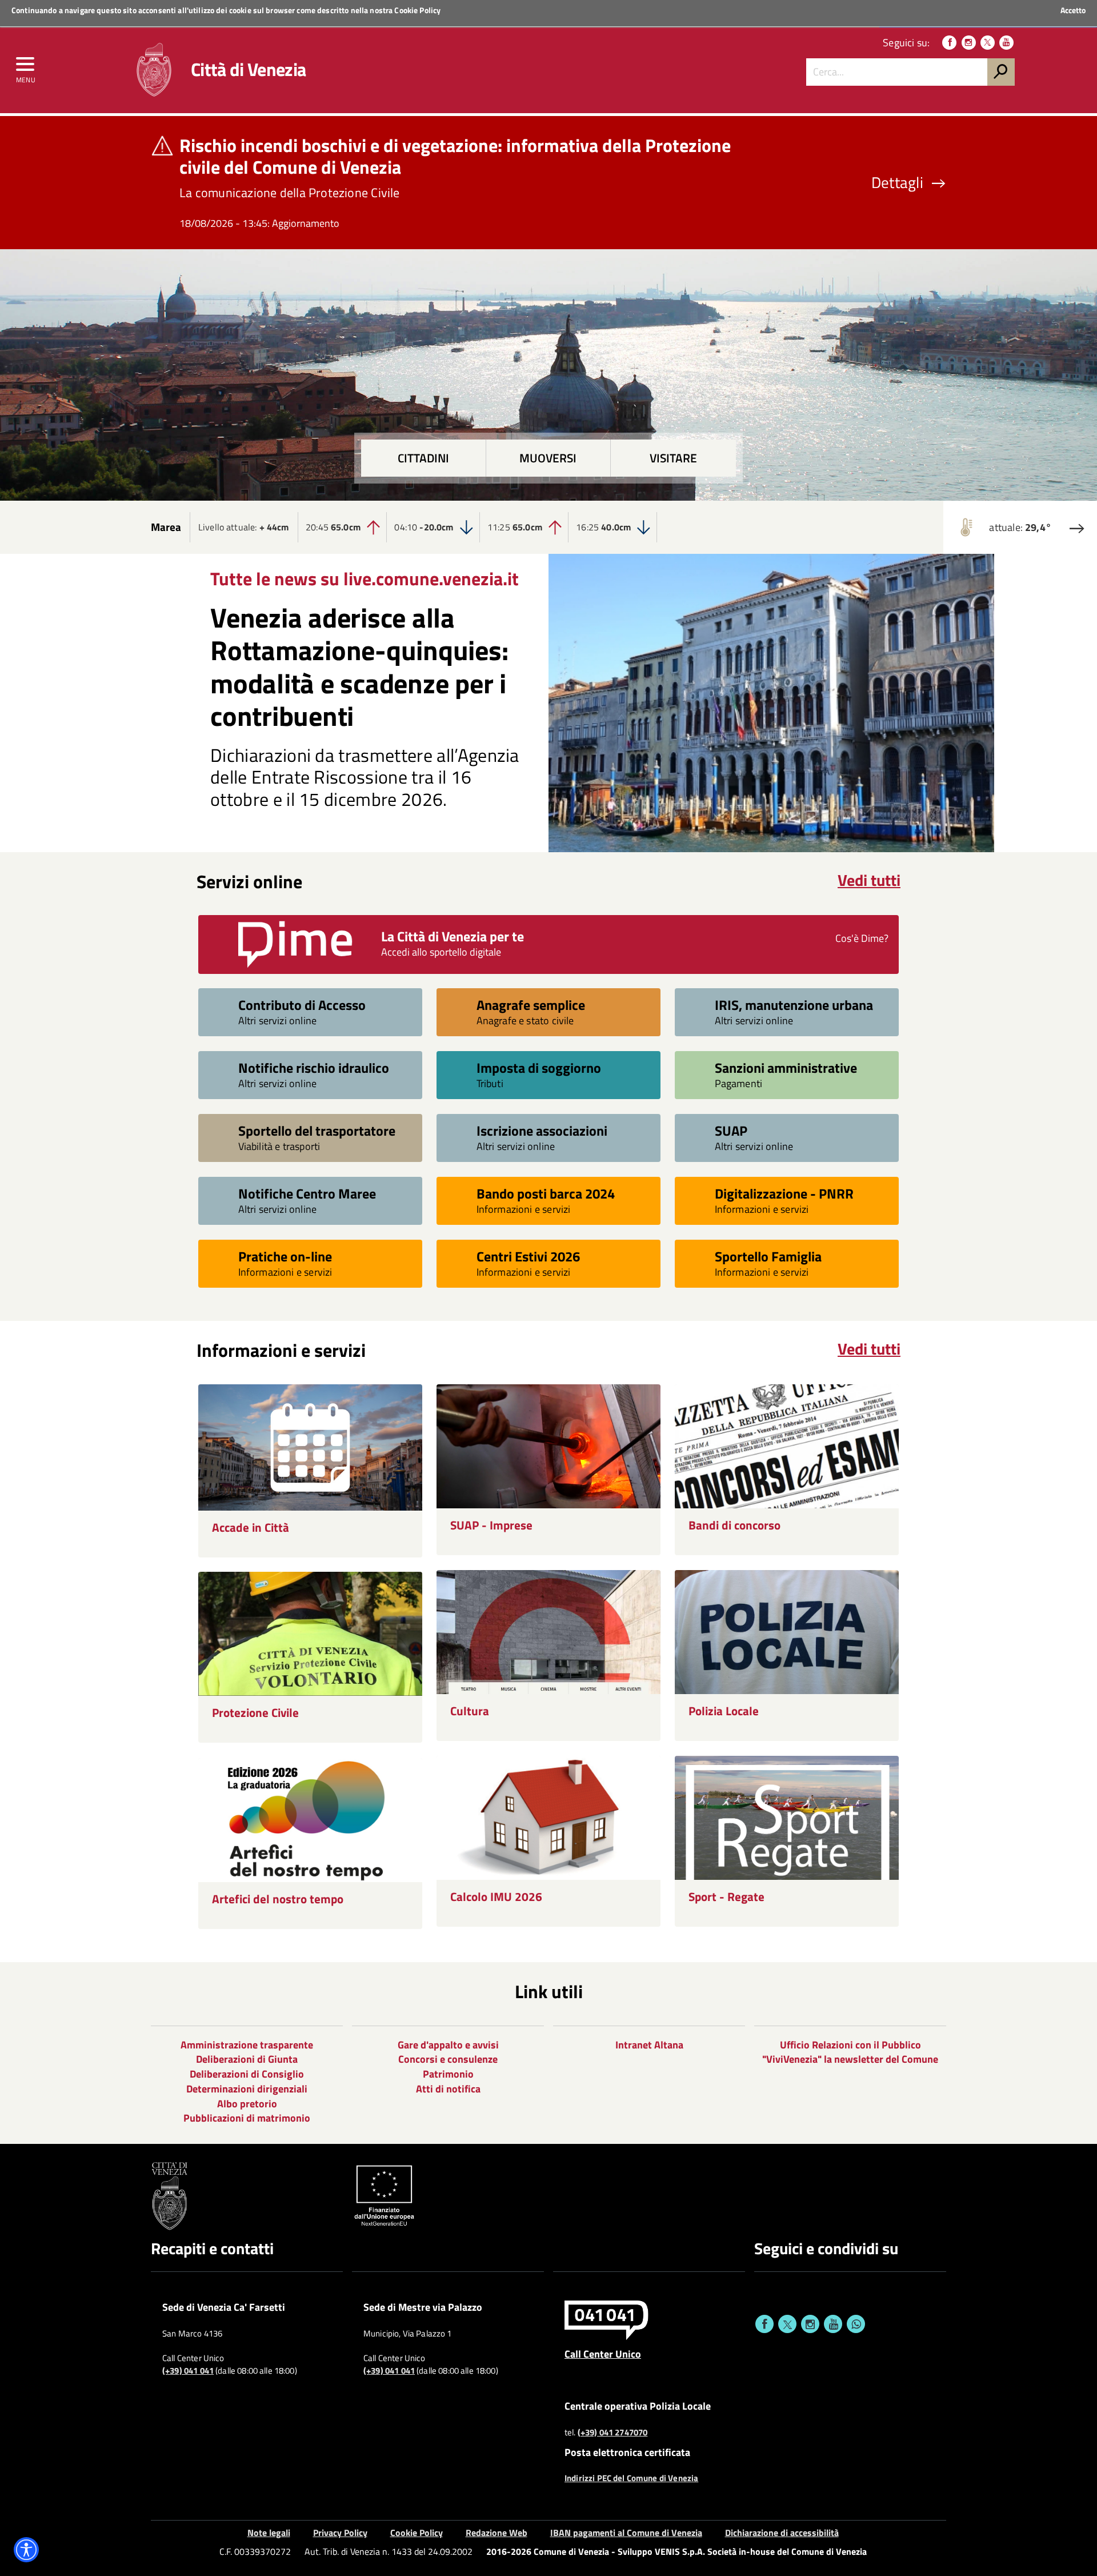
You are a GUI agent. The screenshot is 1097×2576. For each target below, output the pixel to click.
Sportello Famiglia (768, 1256)
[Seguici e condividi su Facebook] (764, 2324)
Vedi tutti (869, 880)
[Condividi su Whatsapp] (856, 2324)
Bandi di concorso (734, 1525)
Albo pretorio (247, 2104)
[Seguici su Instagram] (969, 43)
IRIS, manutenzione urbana (794, 1005)
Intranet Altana (649, 2045)
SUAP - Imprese (491, 1525)
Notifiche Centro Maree (307, 1193)
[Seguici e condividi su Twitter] (787, 2324)
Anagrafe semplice (531, 1005)
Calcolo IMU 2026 (496, 1897)
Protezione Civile (255, 1713)
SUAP (731, 1130)
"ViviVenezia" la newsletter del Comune (850, 2059)
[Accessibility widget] (26, 2550)
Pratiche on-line (285, 1256)
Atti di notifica (448, 2089)
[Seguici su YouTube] (1006, 43)
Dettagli (897, 183)
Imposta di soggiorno (539, 1067)
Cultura (470, 1711)
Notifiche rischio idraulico (314, 1067)
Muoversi (548, 458)
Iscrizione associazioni (542, 1130)
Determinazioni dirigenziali (247, 2089)
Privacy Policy (340, 2533)
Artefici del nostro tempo (278, 1899)
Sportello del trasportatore (317, 1130)
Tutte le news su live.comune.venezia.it (365, 578)
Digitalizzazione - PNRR (784, 1193)
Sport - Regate (726, 1897)
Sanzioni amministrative (786, 1067)
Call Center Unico (603, 2354)
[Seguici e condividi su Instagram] (810, 2324)
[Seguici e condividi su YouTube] (833, 2324)
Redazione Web (497, 2533)
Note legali (269, 2533)
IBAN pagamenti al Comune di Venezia (626, 2533)
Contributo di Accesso (302, 1005)
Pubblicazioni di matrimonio (247, 2118)
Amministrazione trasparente (247, 2045)
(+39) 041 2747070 (613, 2433)
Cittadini (423, 458)
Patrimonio (448, 2074)
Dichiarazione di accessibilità (782, 2533)
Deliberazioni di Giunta (247, 2059)
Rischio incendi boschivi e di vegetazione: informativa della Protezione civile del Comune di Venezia (455, 156)
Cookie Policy (417, 10)
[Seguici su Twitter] (988, 43)
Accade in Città (251, 1527)
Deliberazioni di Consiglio (247, 2074)
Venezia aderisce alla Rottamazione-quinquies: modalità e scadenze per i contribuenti (359, 667)
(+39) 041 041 (188, 2371)
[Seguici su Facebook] (949, 43)
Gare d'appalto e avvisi (448, 2045)
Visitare (673, 458)
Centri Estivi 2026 (528, 1256)
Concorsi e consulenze (448, 2059)
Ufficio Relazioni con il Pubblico (850, 2045)
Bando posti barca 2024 (546, 1193)
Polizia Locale (724, 1711)
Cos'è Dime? (862, 938)
